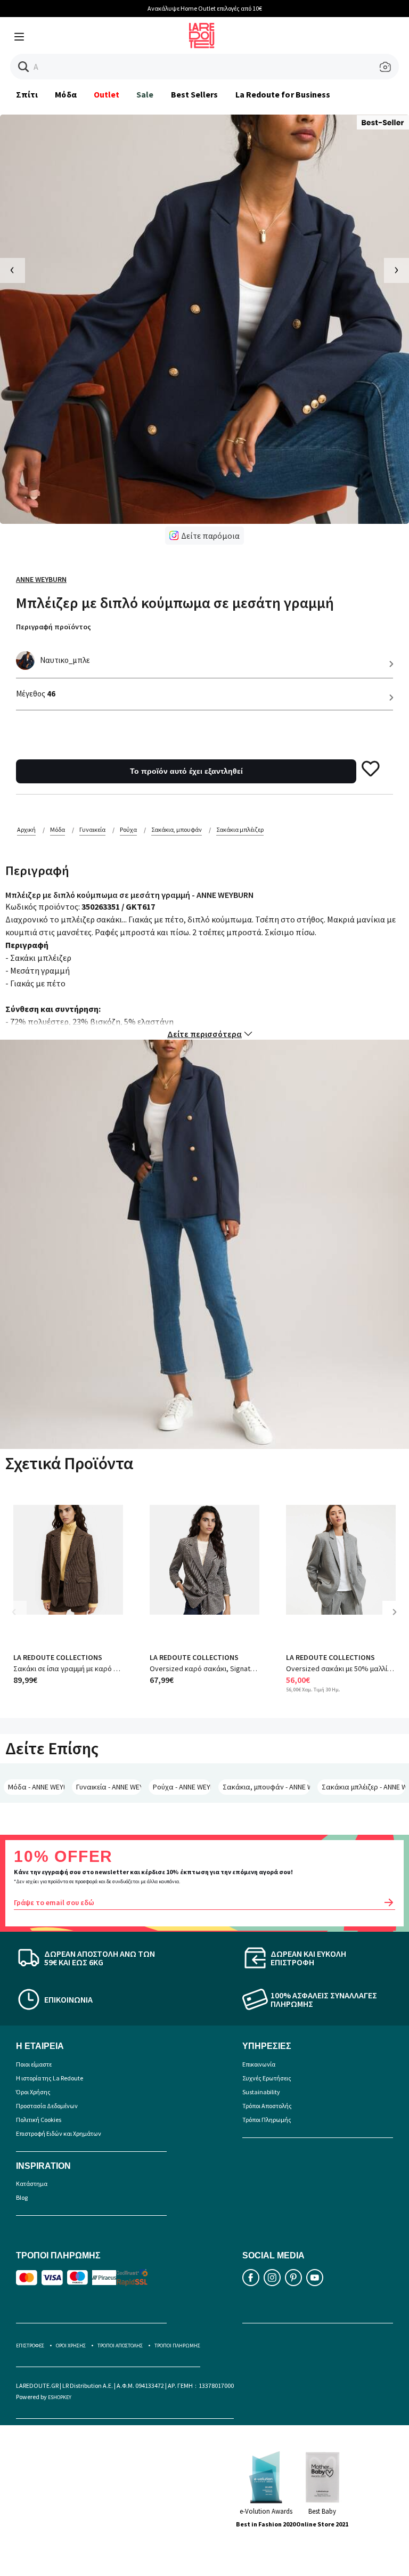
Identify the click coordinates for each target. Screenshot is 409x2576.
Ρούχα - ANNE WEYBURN (182, 1787)
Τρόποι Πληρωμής (267, 2120)
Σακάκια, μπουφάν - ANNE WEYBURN (266, 1787)
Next (398, 1620)
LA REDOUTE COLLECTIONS (58, 1657)
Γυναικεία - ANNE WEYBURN (109, 1787)
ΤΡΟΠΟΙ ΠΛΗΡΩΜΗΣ (177, 2346)
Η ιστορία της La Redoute (50, 2078)
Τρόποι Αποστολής (267, 2106)
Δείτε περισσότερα (204, 1034)
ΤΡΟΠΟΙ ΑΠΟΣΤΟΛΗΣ (120, 2346)
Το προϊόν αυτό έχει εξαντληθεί (186, 771)
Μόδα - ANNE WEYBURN (36, 1787)
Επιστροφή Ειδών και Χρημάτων (59, 2133)
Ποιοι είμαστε (34, 2064)
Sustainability (261, 2092)
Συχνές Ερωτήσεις (267, 2078)
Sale (145, 94)
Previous (21, 1620)
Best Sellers (195, 94)
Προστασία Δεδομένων (47, 2106)
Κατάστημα (32, 2184)
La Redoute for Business (283, 94)
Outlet (107, 94)
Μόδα (66, 94)
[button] (24, 67)
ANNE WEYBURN (41, 579)
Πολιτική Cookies (39, 2120)
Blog (22, 2197)
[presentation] (13, 270)
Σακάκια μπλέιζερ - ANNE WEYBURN (363, 1787)
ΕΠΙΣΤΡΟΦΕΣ (30, 2346)
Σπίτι (27, 94)
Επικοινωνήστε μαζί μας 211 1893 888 (236, 8)
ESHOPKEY (60, 2397)
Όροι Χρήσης (33, 2092)
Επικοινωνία (259, 2064)
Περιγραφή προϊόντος (54, 627)
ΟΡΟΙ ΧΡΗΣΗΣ (71, 2346)
